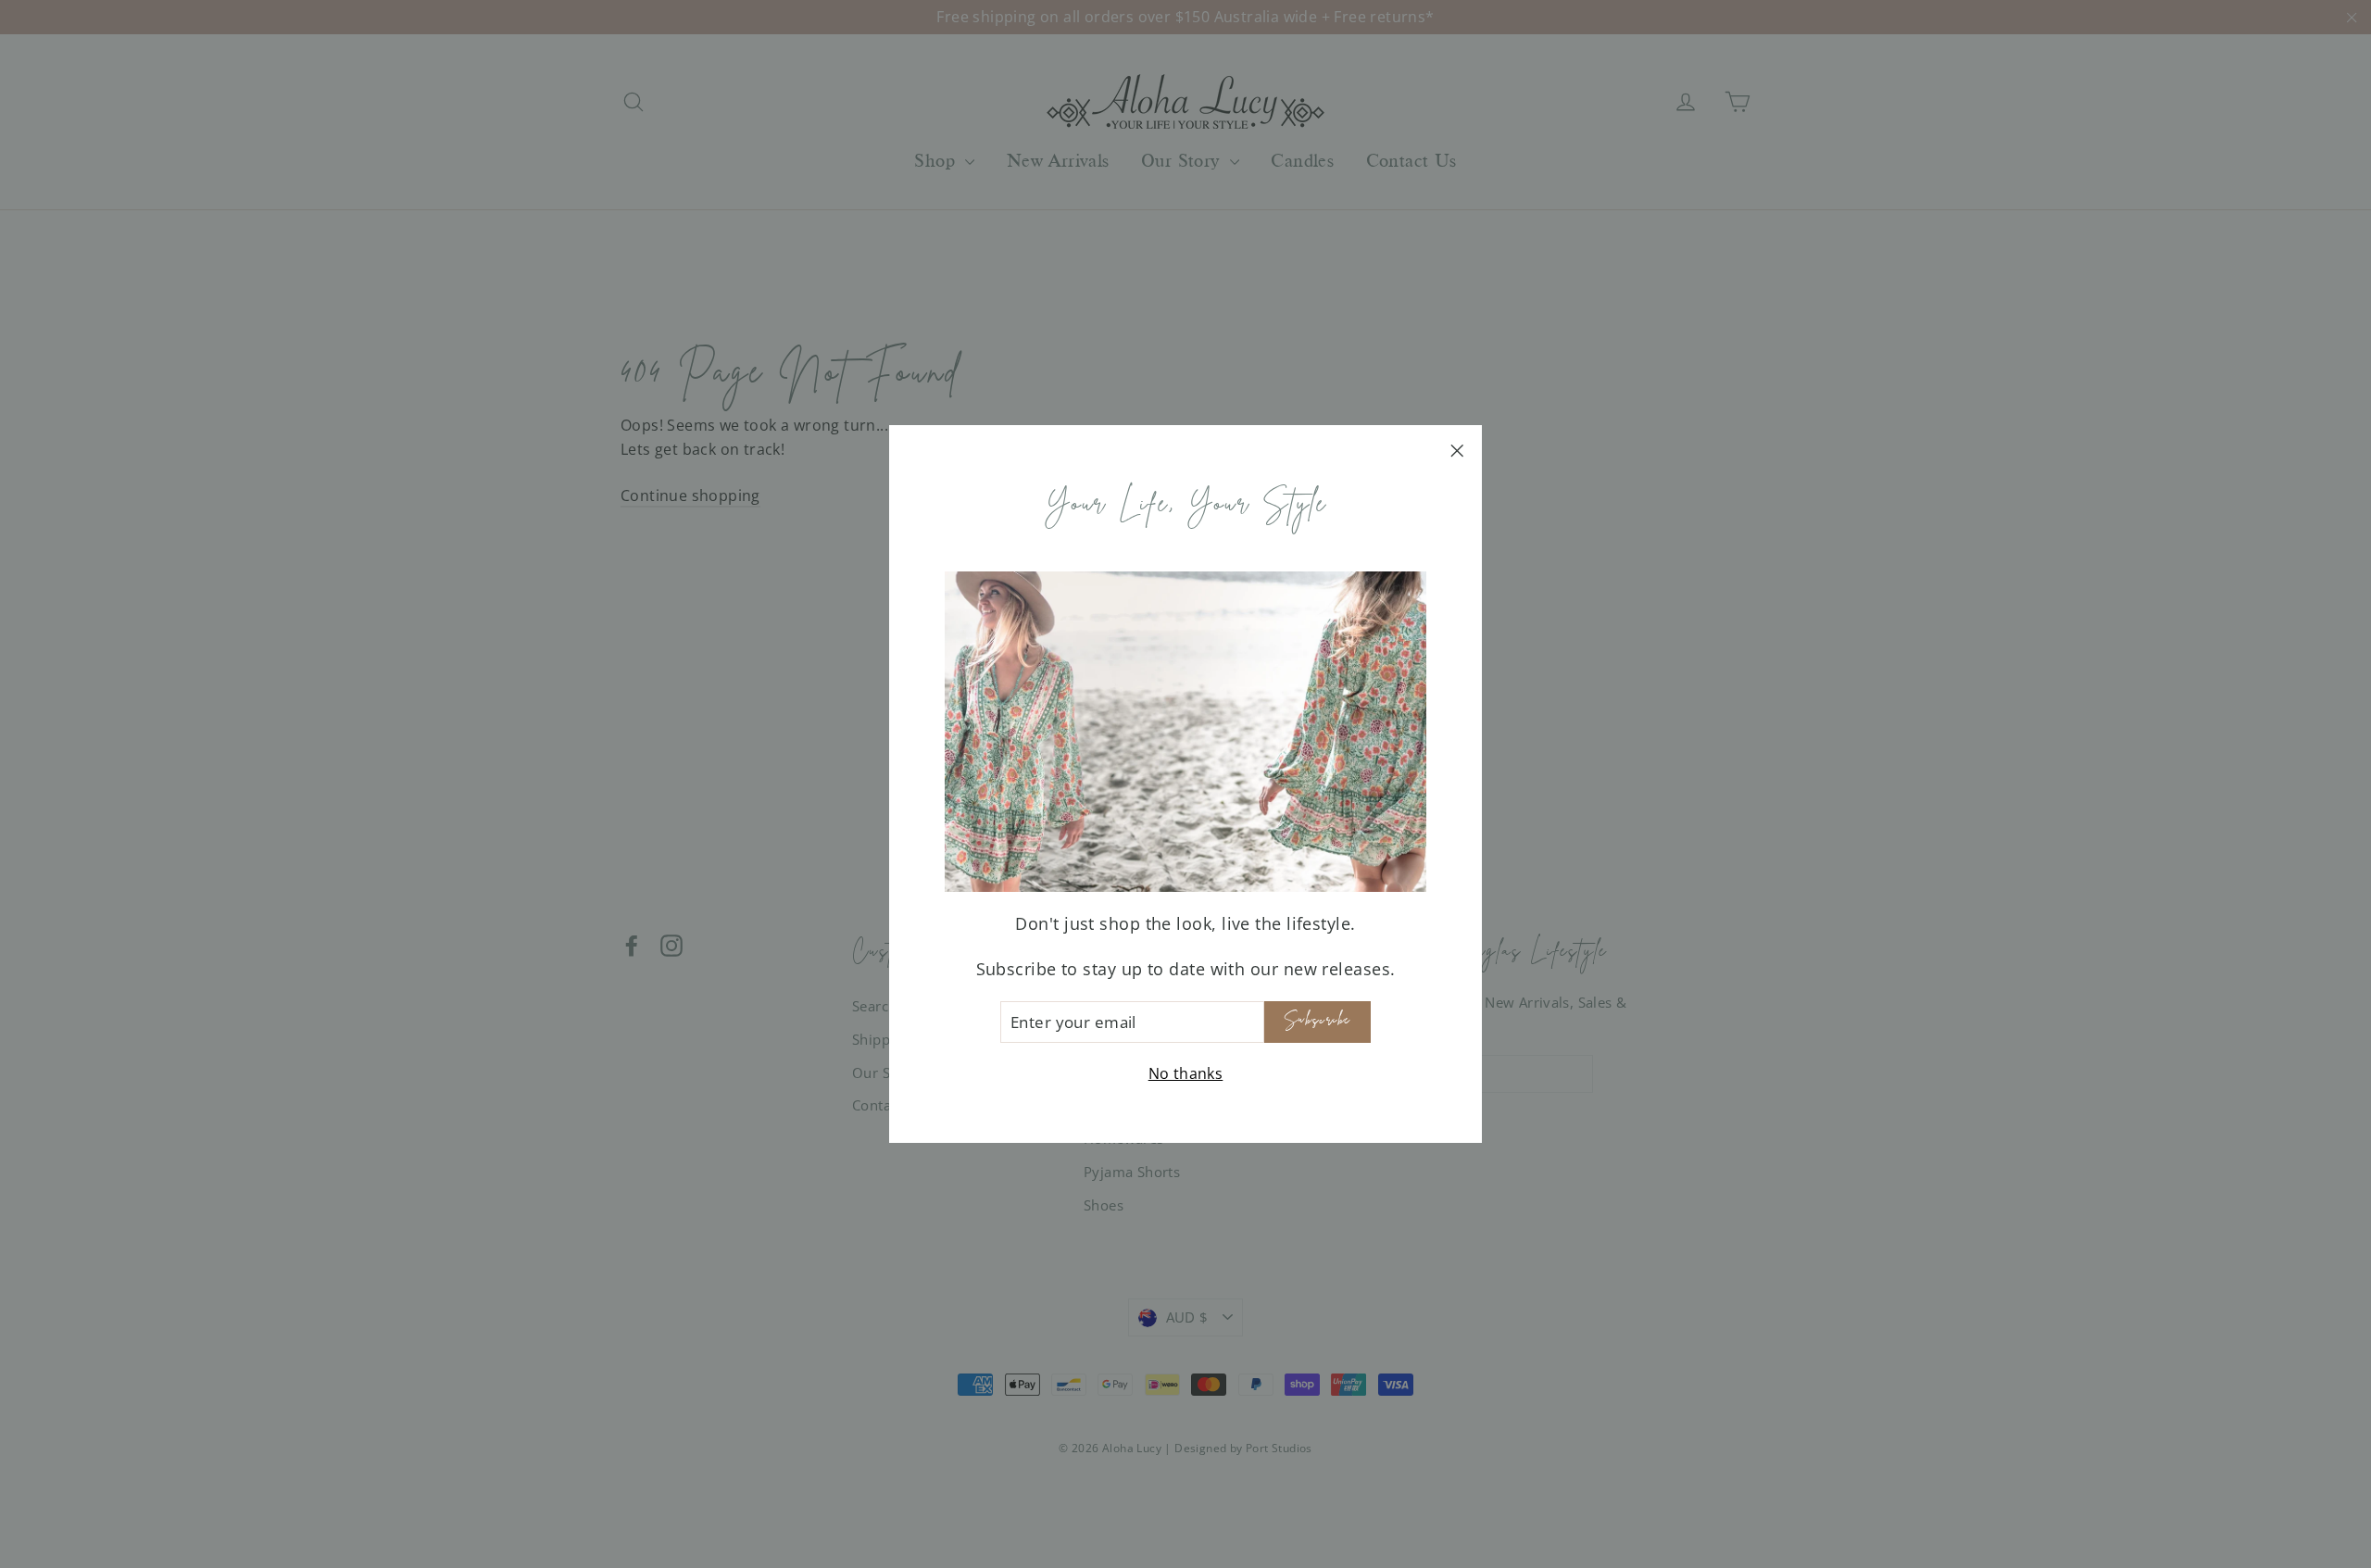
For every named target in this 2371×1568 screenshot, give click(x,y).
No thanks (1186, 1073)
